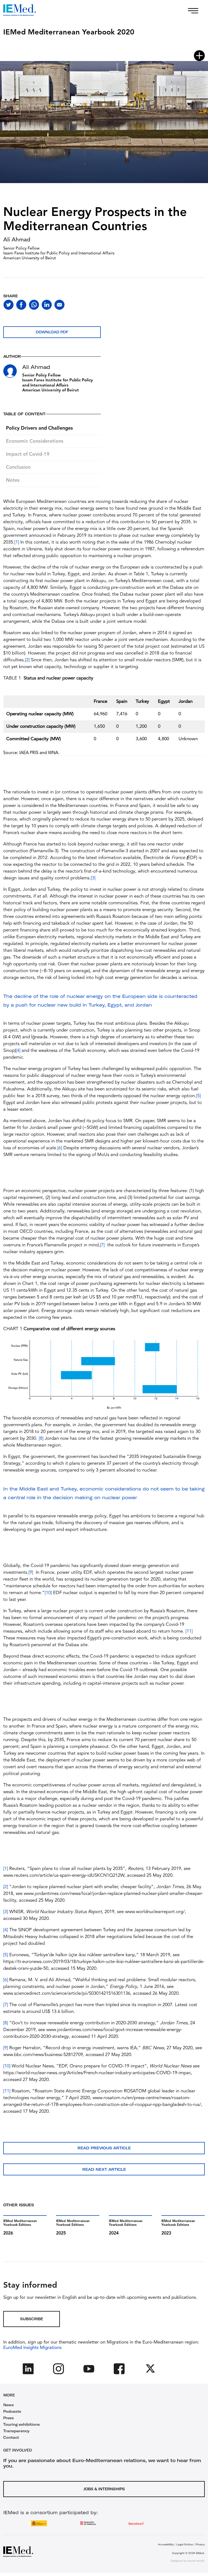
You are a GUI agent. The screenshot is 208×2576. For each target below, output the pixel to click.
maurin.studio (196, 2561)
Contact (11, 2437)
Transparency (16, 2431)
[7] (102, 1245)
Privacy (200, 2544)
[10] (48, 1593)
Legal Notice (185, 2544)
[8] (41, 1439)
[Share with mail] (59, 305)
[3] (93, 878)
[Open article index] (199, 56)
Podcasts (12, 2411)
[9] (31, 1573)
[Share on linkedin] (47, 305)
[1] (17, 542)
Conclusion (18, 467)
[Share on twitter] (9, 305)
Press (9, 2418)
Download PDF (52, 332)
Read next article (104, 2169)
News (9, 2405)
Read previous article (104, 2148)
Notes (13, 480)
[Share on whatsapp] (34, 305)
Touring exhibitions (22, 2424)
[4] (18, 1051)
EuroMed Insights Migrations (32, 2348)
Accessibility (166, 2544)
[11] (189, 1631)
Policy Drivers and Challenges (39, 428)
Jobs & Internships (104, 2489)
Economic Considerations (35, 441)
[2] (27, 660)
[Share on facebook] (21, 305)
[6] (60, 1148)
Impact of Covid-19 (28, 454)
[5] (198, 1096)
